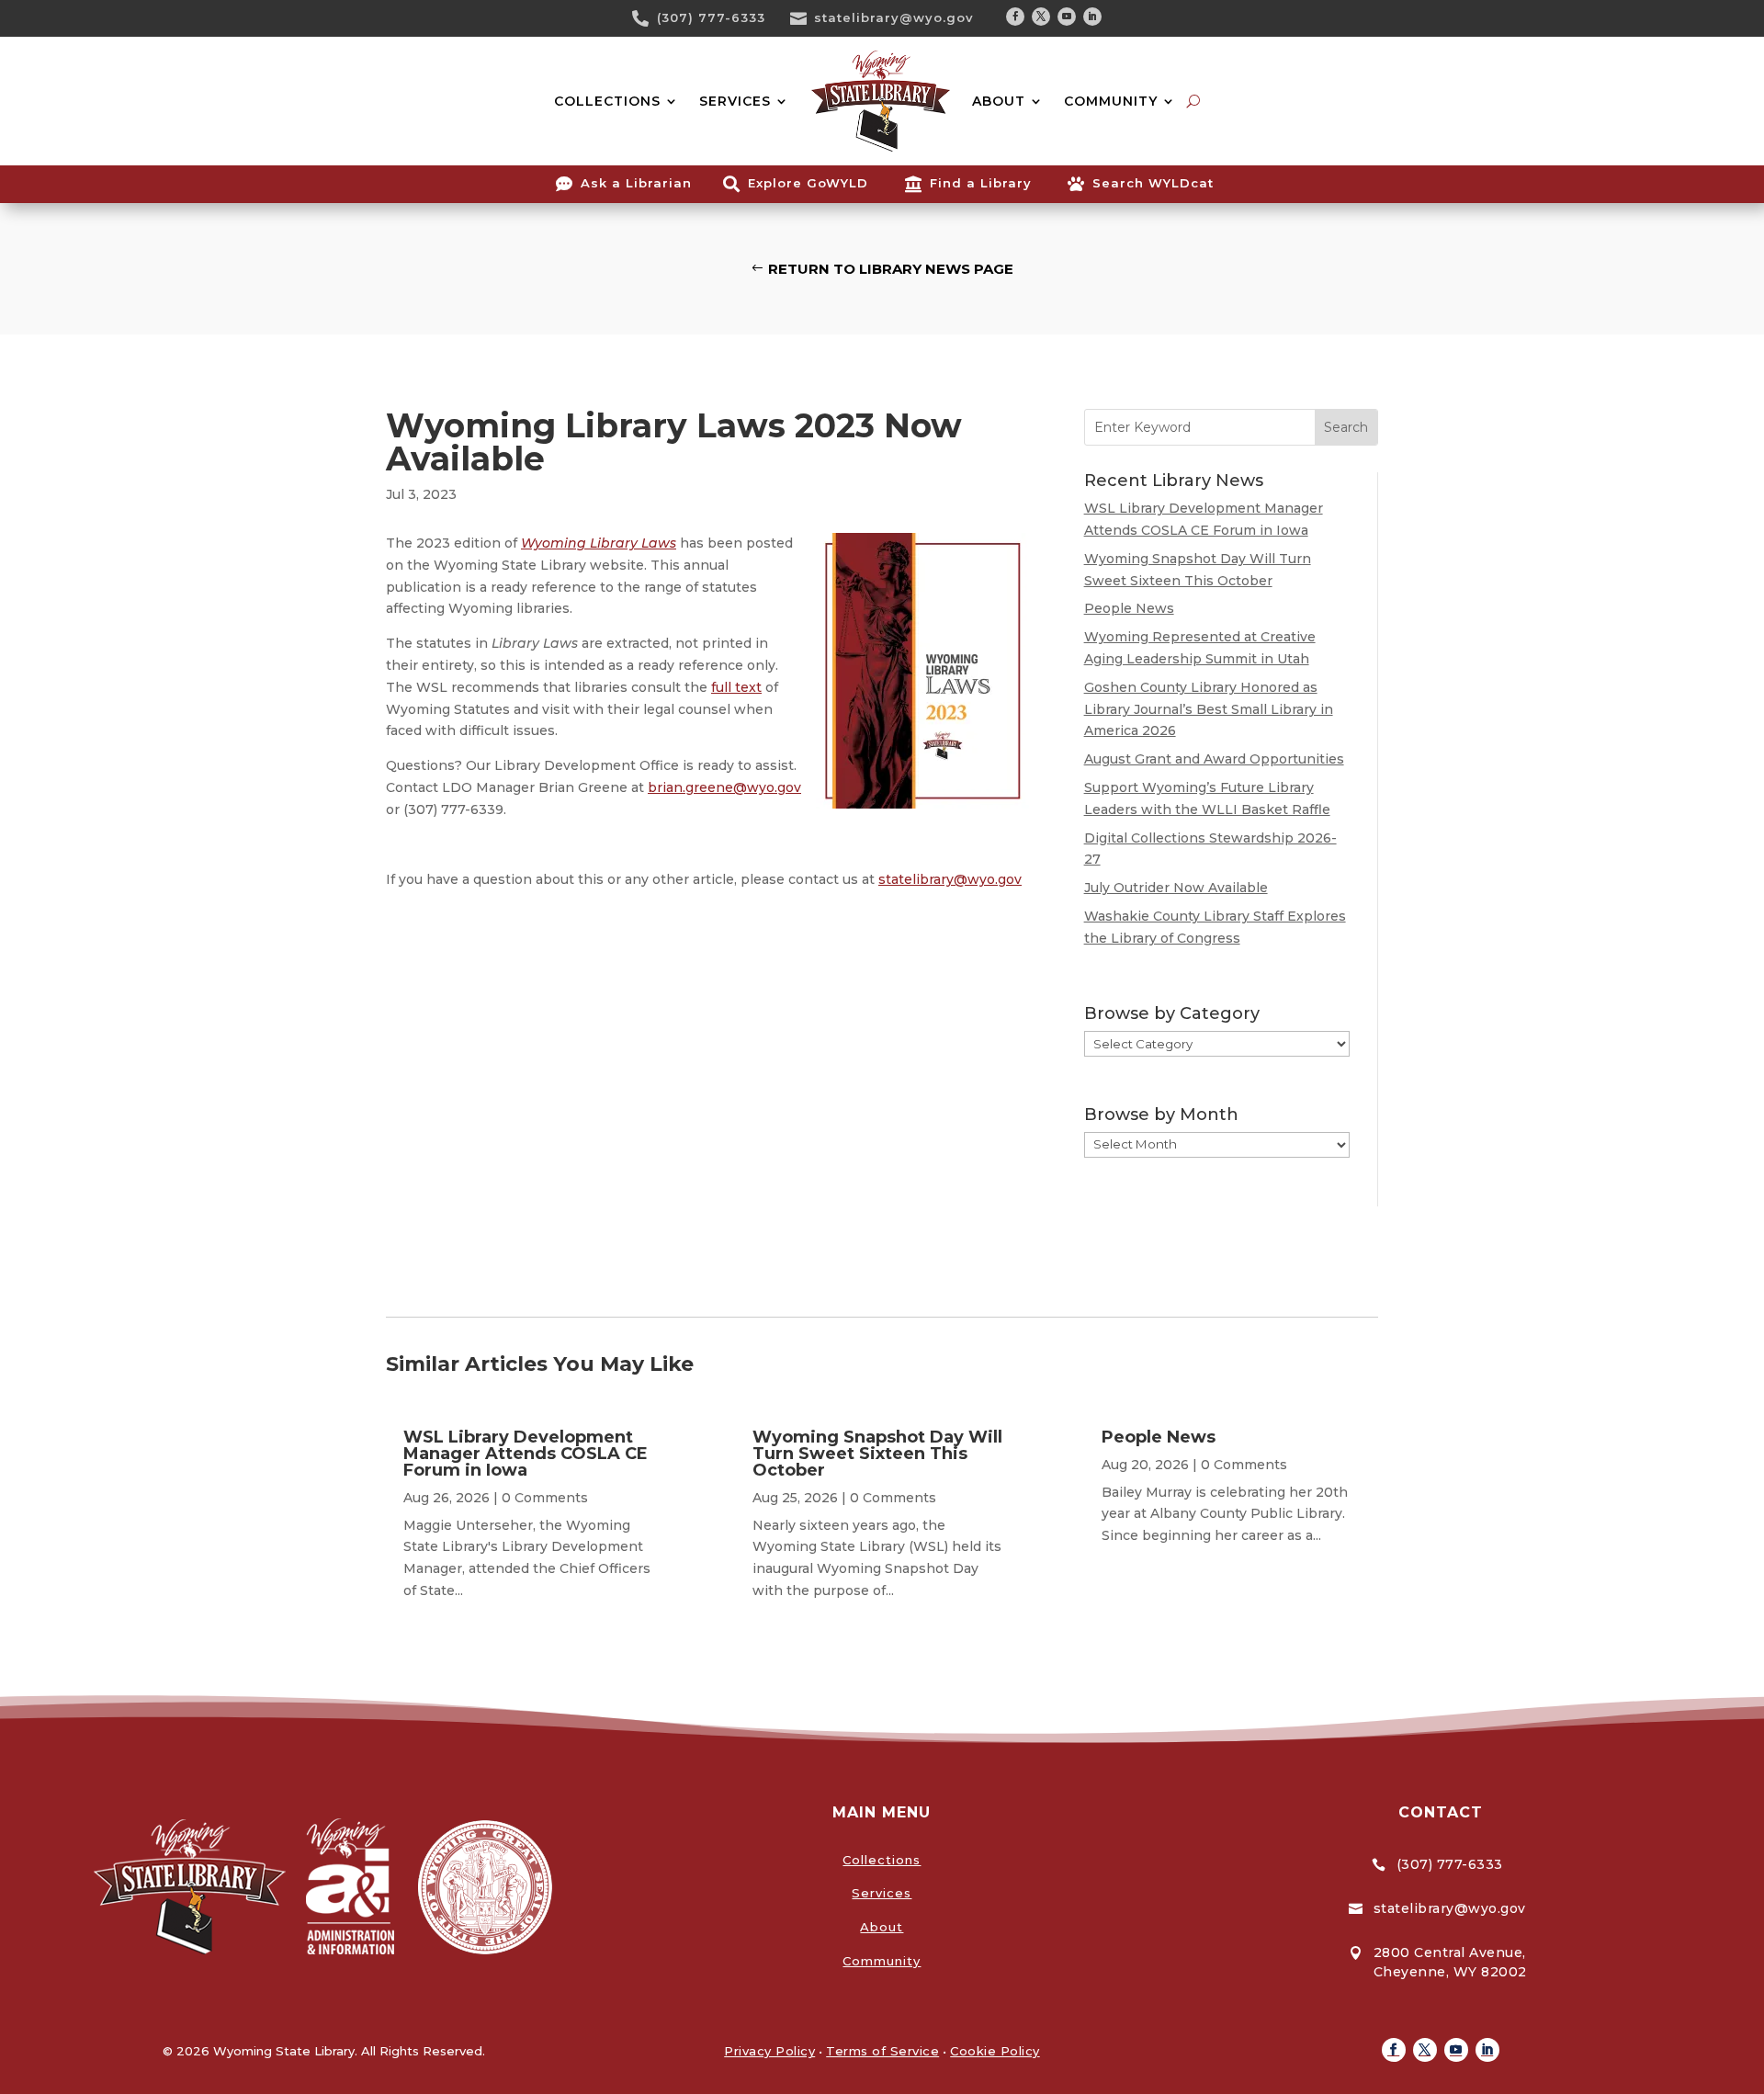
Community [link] (882, 1961)
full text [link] (736, 687)
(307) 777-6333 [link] (711, 17)
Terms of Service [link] (882, 2051)
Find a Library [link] (981, 183)
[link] (647, 18)
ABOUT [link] (999, 101)
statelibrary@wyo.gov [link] (894, 17)
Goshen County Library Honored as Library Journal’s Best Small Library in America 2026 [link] (1209, 709)
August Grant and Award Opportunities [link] (1214, 759)
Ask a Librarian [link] (636, 183)
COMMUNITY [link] (1111, 101)
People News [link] (1129, 608)
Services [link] (882, 1893)
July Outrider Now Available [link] (1176, 888)
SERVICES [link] (735, 101)
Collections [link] (882, 1860)
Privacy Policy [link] (769, 2051)
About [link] (882, 1927)
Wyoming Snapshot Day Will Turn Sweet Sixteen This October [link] (877, 1454)
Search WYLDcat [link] (1153, 183)
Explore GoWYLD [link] (808, 183)
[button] (1015, 17)
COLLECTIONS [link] (607, 101)
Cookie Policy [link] (995, 2051)
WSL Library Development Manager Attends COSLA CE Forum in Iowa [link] (526, 1454)
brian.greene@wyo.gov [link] (724, 787)
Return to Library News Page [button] (891, 269)
